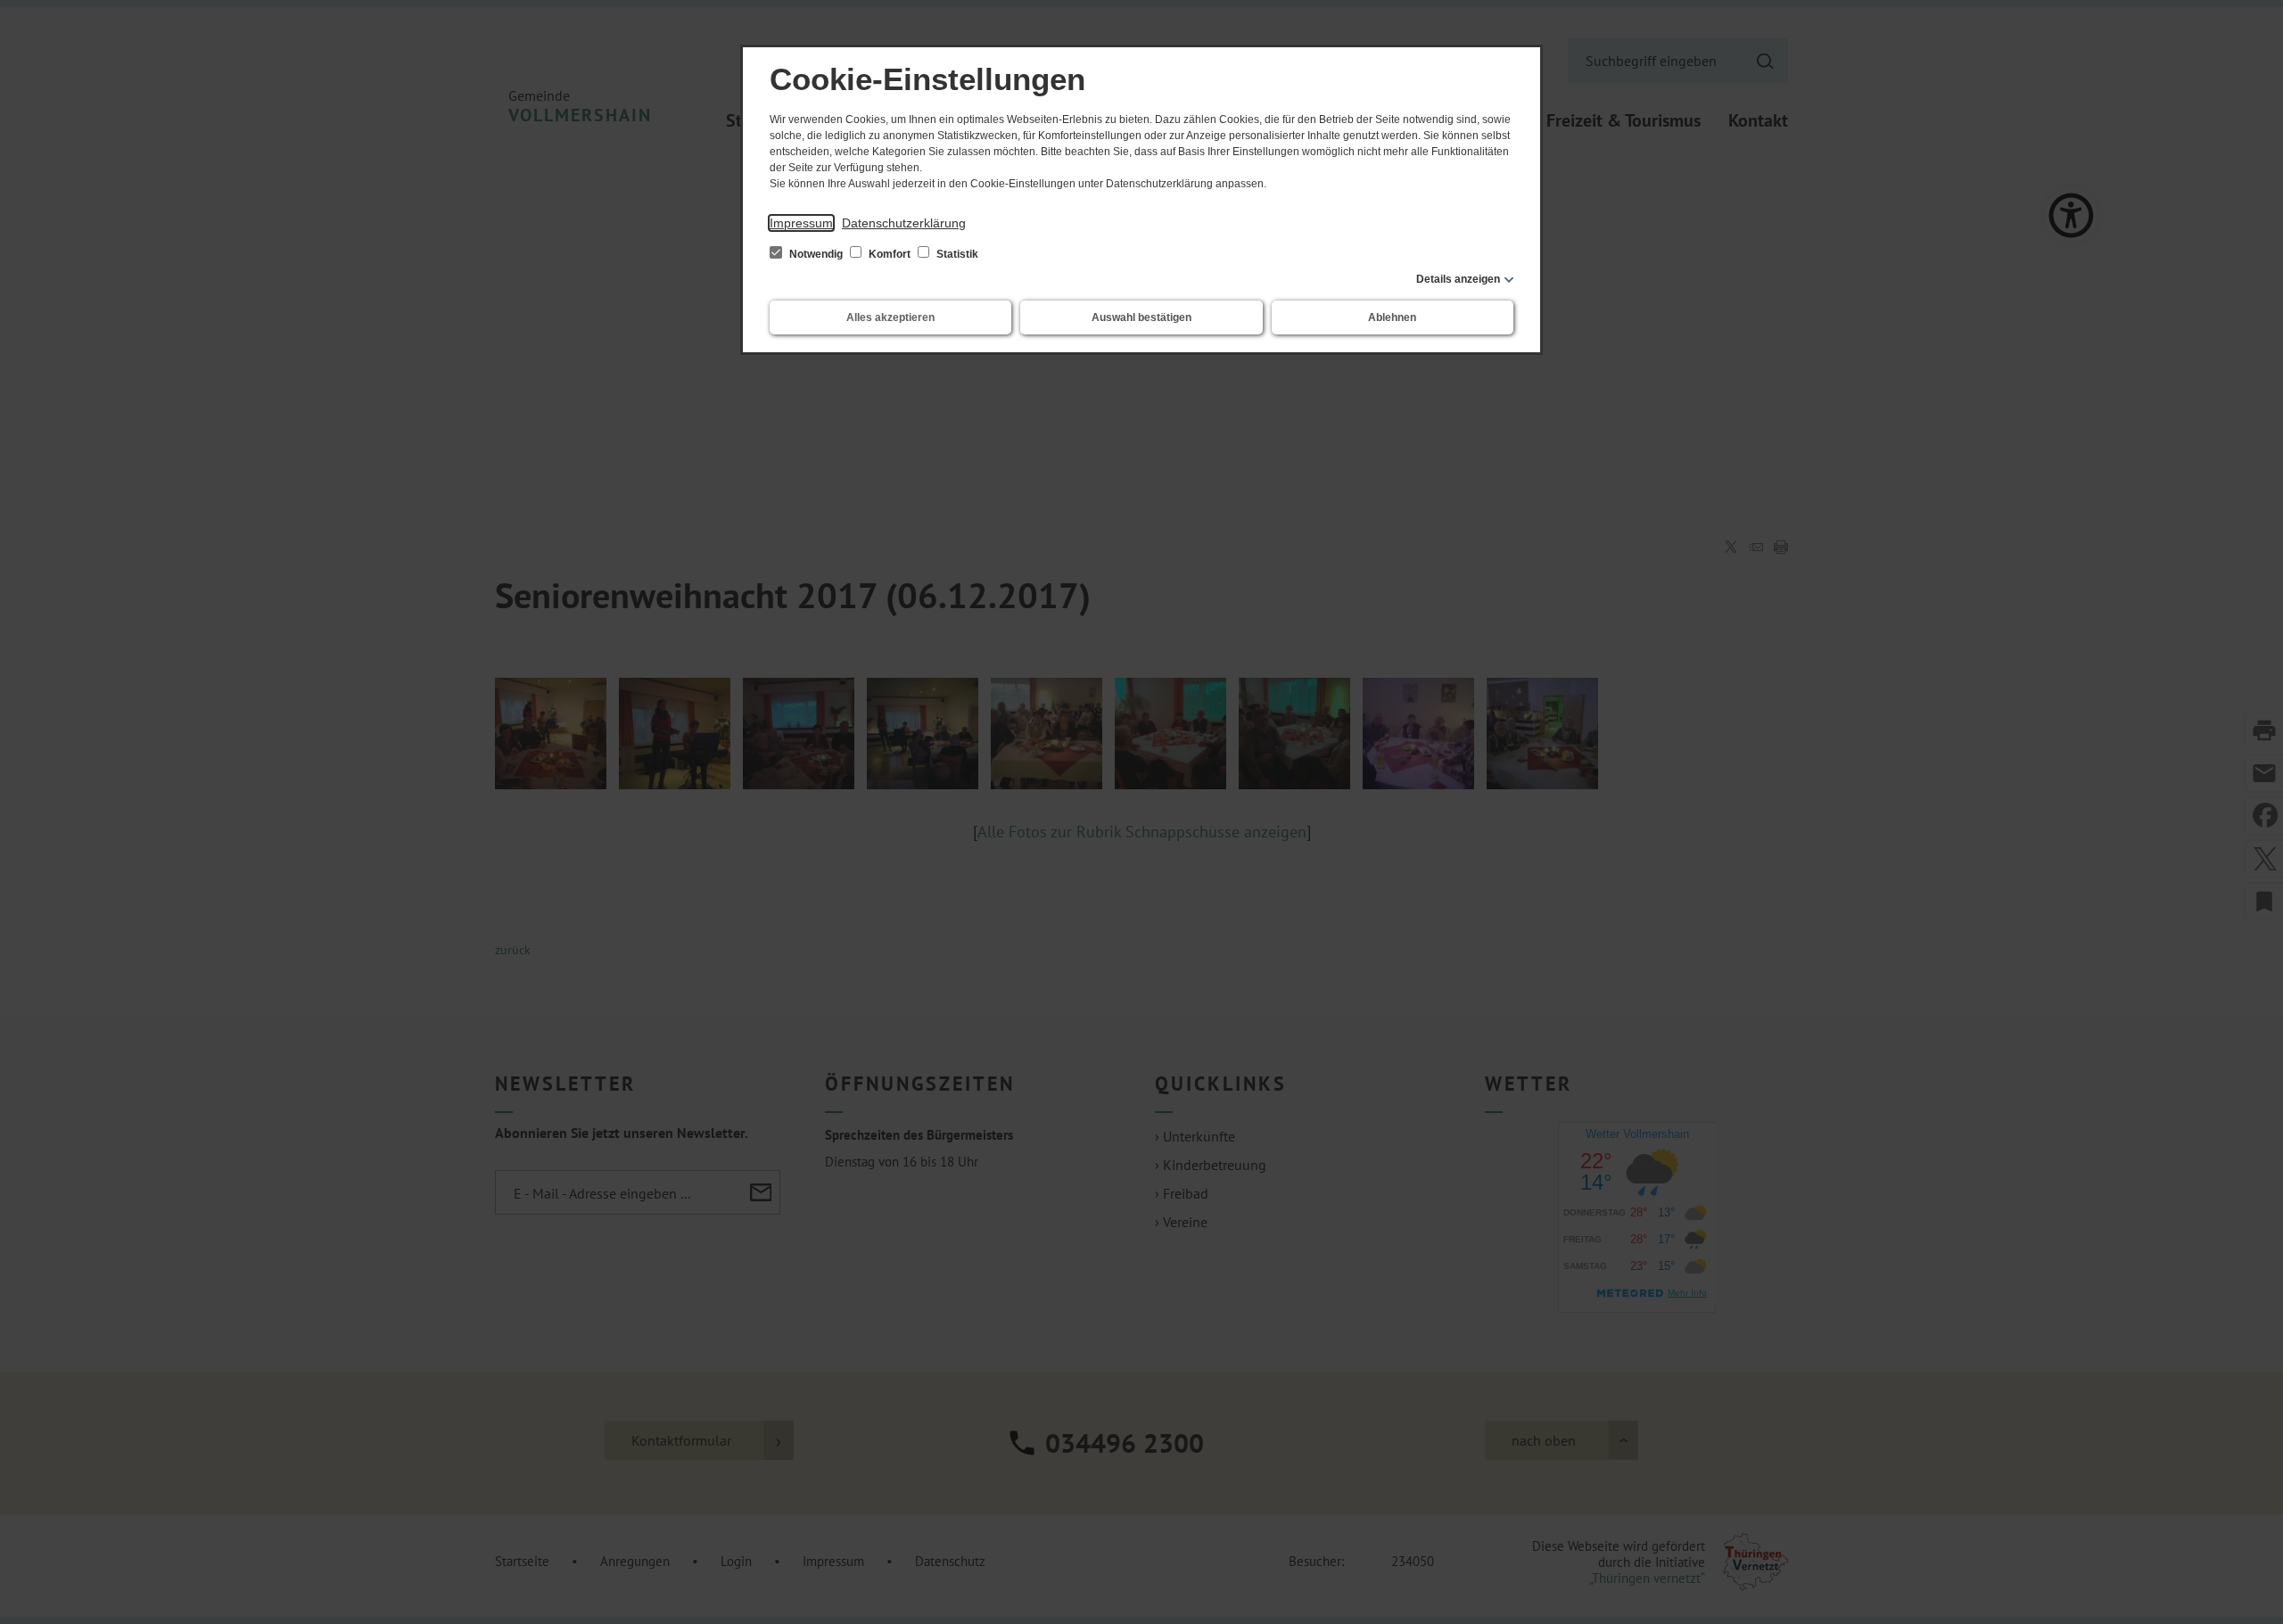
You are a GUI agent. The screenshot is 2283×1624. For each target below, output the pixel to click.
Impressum (801, 223)
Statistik (956, 254)
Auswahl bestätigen (1141, 317)
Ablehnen (1392, 317)
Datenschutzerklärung (904, 223)
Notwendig (816, 254)
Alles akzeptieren (890, 317)
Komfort (890, 254)
